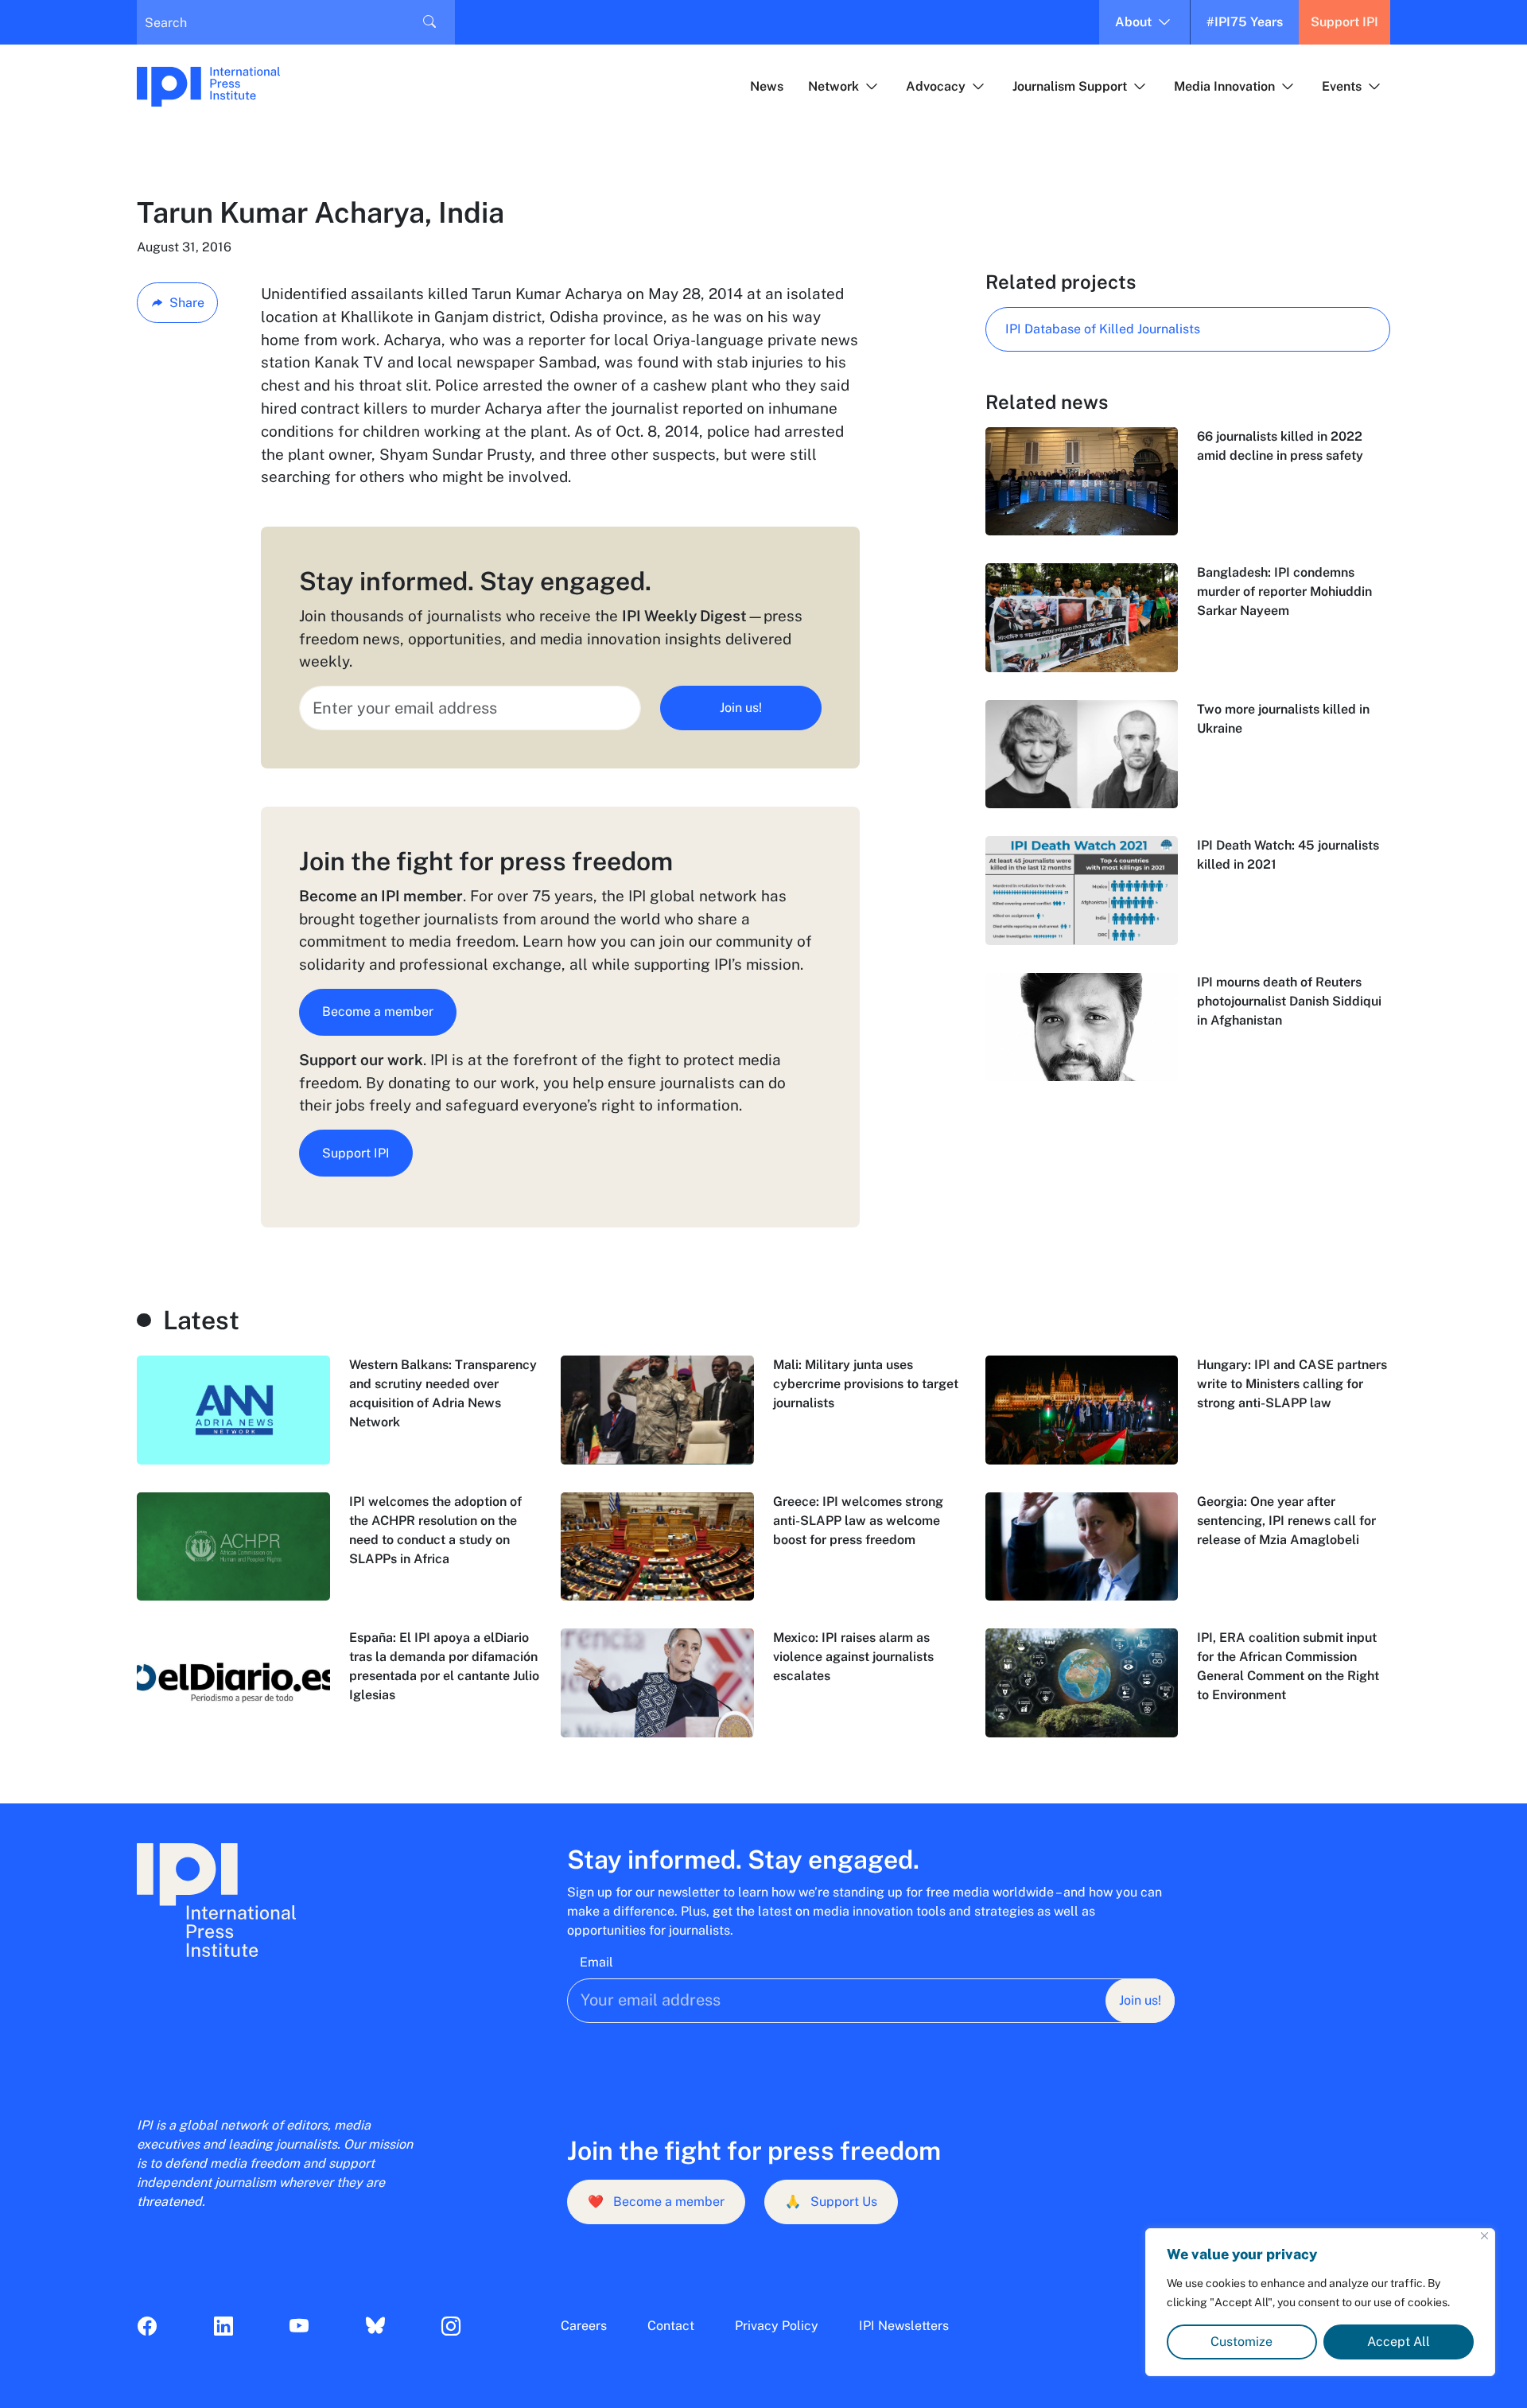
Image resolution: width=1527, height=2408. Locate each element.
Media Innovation (1224, 86)
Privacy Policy (777, 2326)
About (1133, 22)
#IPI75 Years (1245, 22)
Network (833, 86)
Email (596, 1962)
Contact (671, 2326)
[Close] (1484, 2236)
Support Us (831, 2202)
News (767, 86)
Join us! (741, 708)
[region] (1320, 2302)
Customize (1241, 2342)
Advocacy (936, 86)
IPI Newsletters (904, 2326)
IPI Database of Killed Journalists (1103, 329)
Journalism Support (1070, 86)
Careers (584, 2326)
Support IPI (1344, 22)
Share (187, 303)
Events (1342, 86)
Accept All (1399, 2342)
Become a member (378, 1011)
